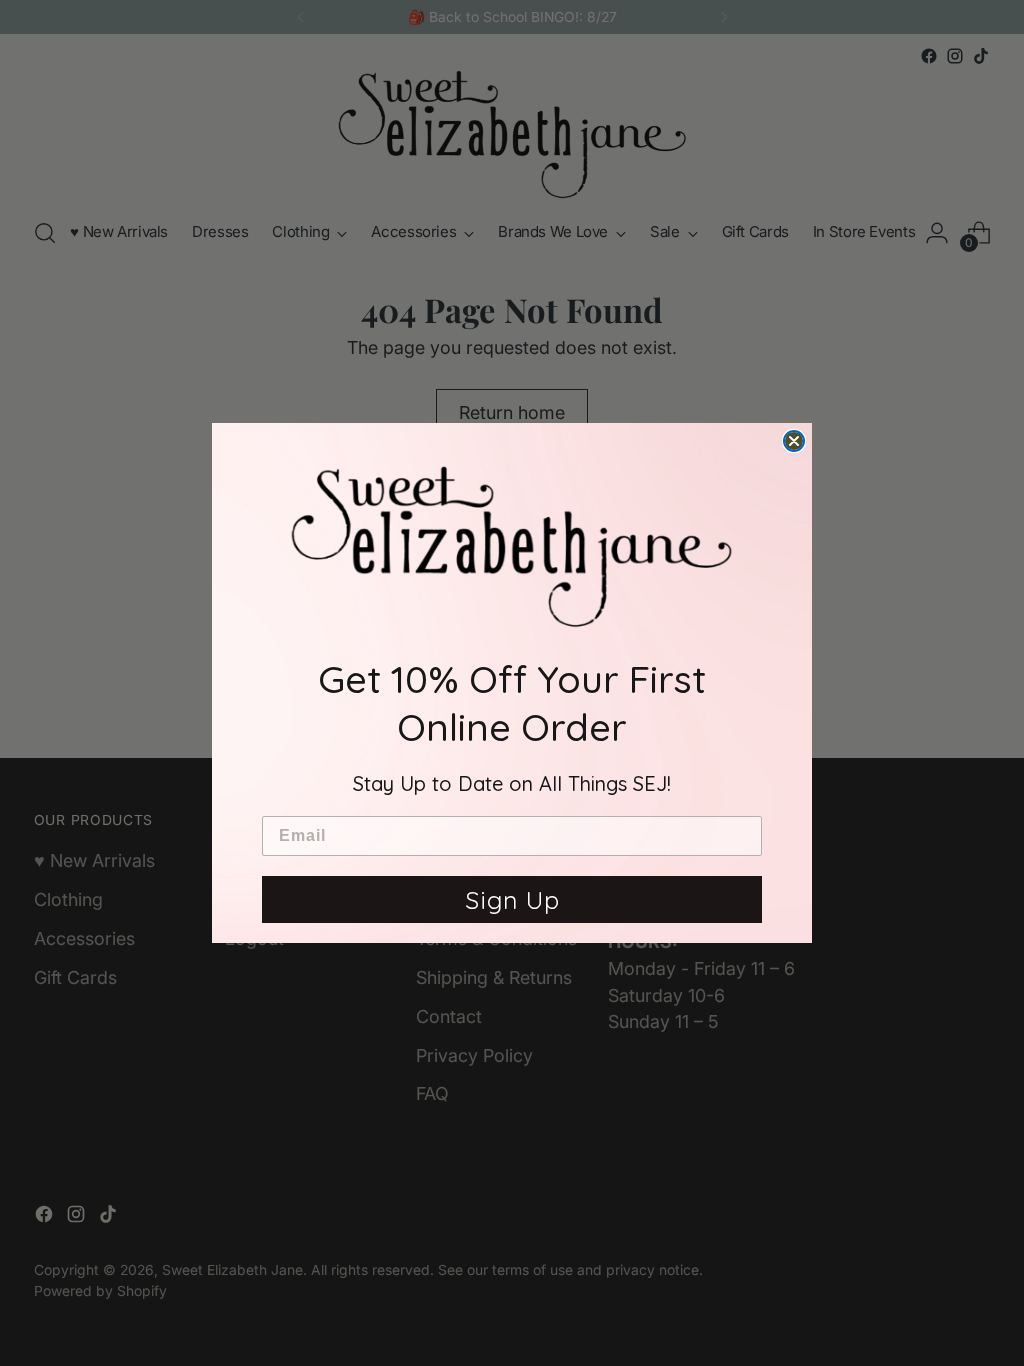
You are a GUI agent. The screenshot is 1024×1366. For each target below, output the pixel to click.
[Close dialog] (794, 441)
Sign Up (512, 899)
